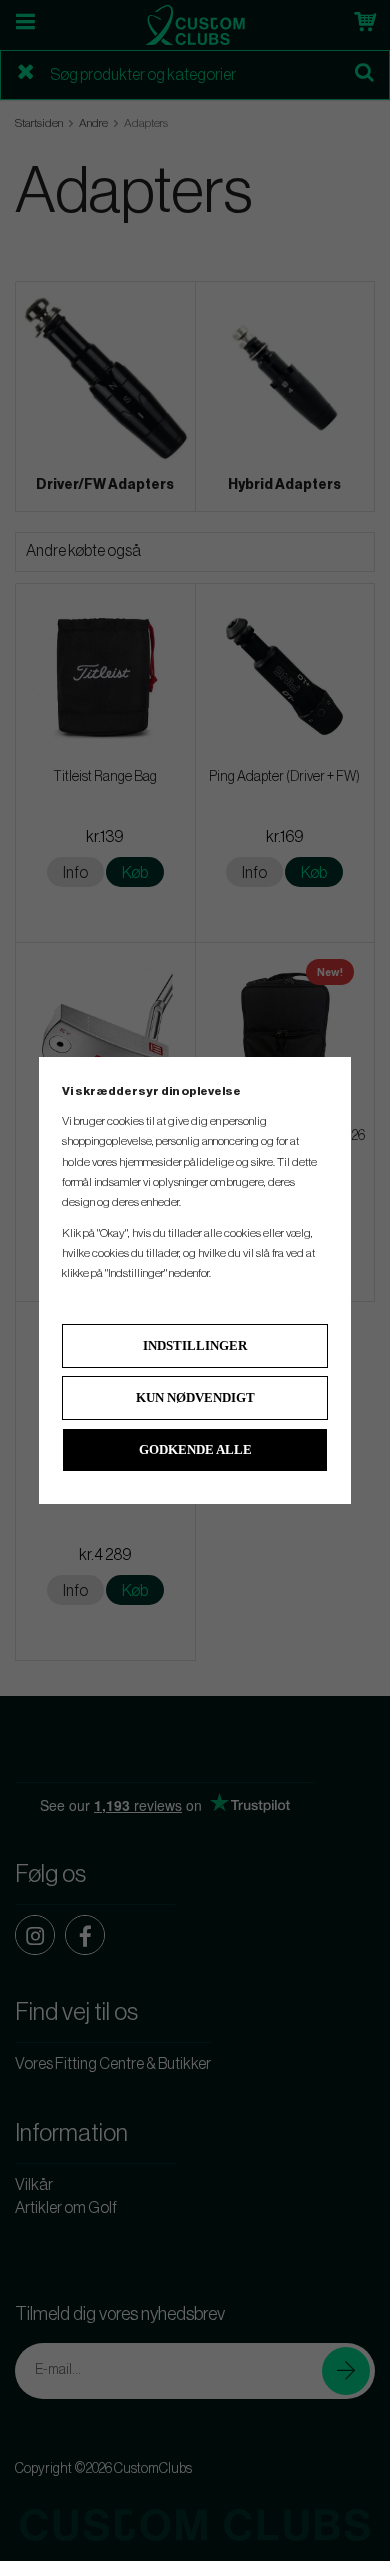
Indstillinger (195, 1345)
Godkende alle (195, 1449)
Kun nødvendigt (195, 1397)
